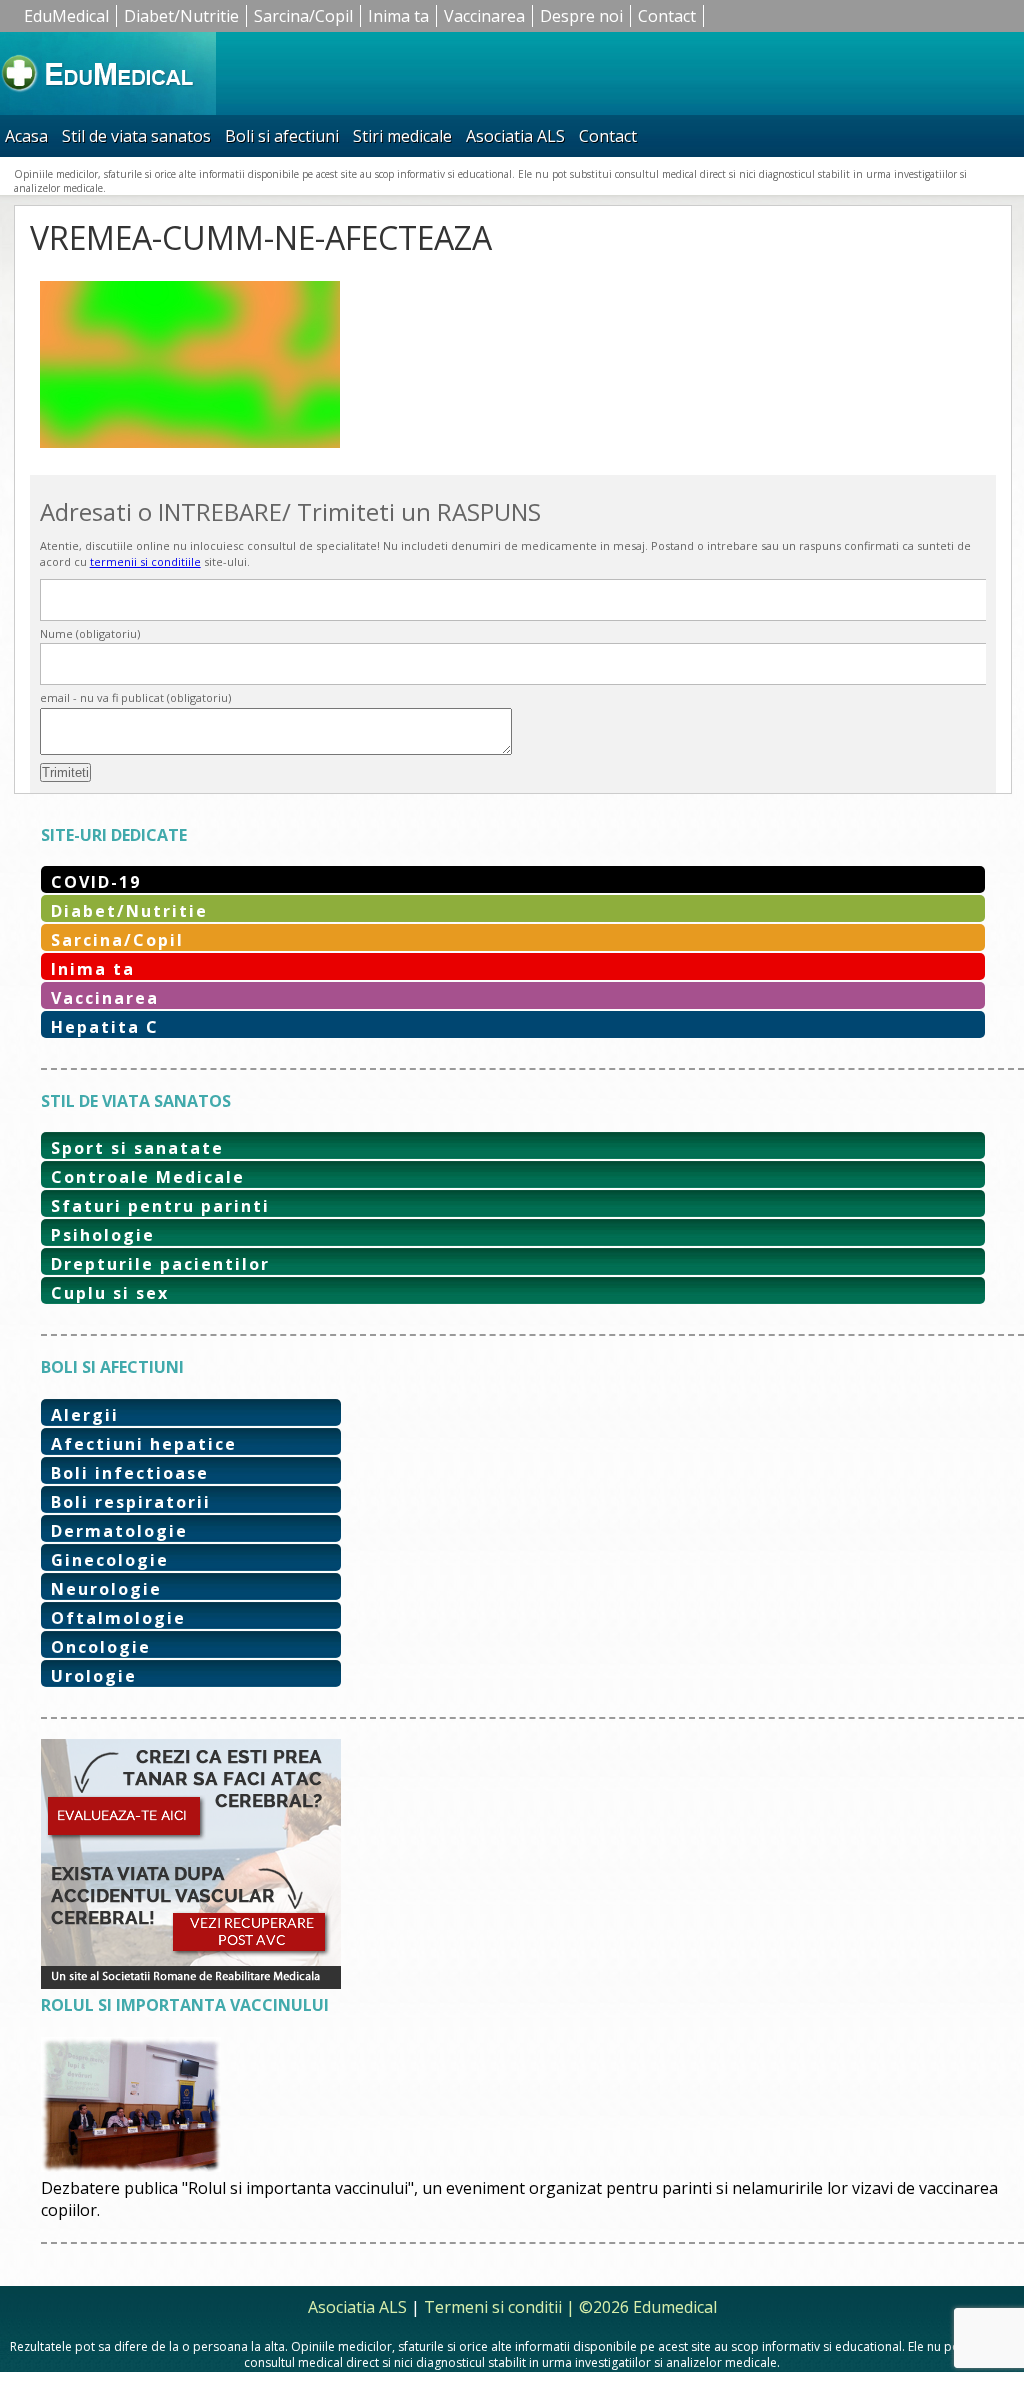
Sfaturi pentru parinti (160, 1206)
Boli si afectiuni (282, 136)
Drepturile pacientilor (160, 1264)
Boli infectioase (130, 1473)
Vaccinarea (484, 16)
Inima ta (398, 16)
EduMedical (66, 16)
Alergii (85, 1415)
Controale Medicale (148, 1177)
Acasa (26, 136)
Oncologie (101, 1647)
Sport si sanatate (137, 1148)
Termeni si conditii (493, 2307)
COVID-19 (96, 882)
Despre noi (581, 16)
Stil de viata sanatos (136, 136)
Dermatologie (119, 1531)
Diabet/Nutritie (181, 16)
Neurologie (106, 1589)
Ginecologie (110, 1560)
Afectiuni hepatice (144, 1444)
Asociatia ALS (515, 136)
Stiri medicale (402, 136)
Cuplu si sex (110, 1293)
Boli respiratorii (131, 1502)
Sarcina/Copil (303, 16)
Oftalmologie (118, 1618)
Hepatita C (105, 1027)
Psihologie (103, 1235)
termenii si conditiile (145, 561)
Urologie (94, 1676)
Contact (667, 16)
